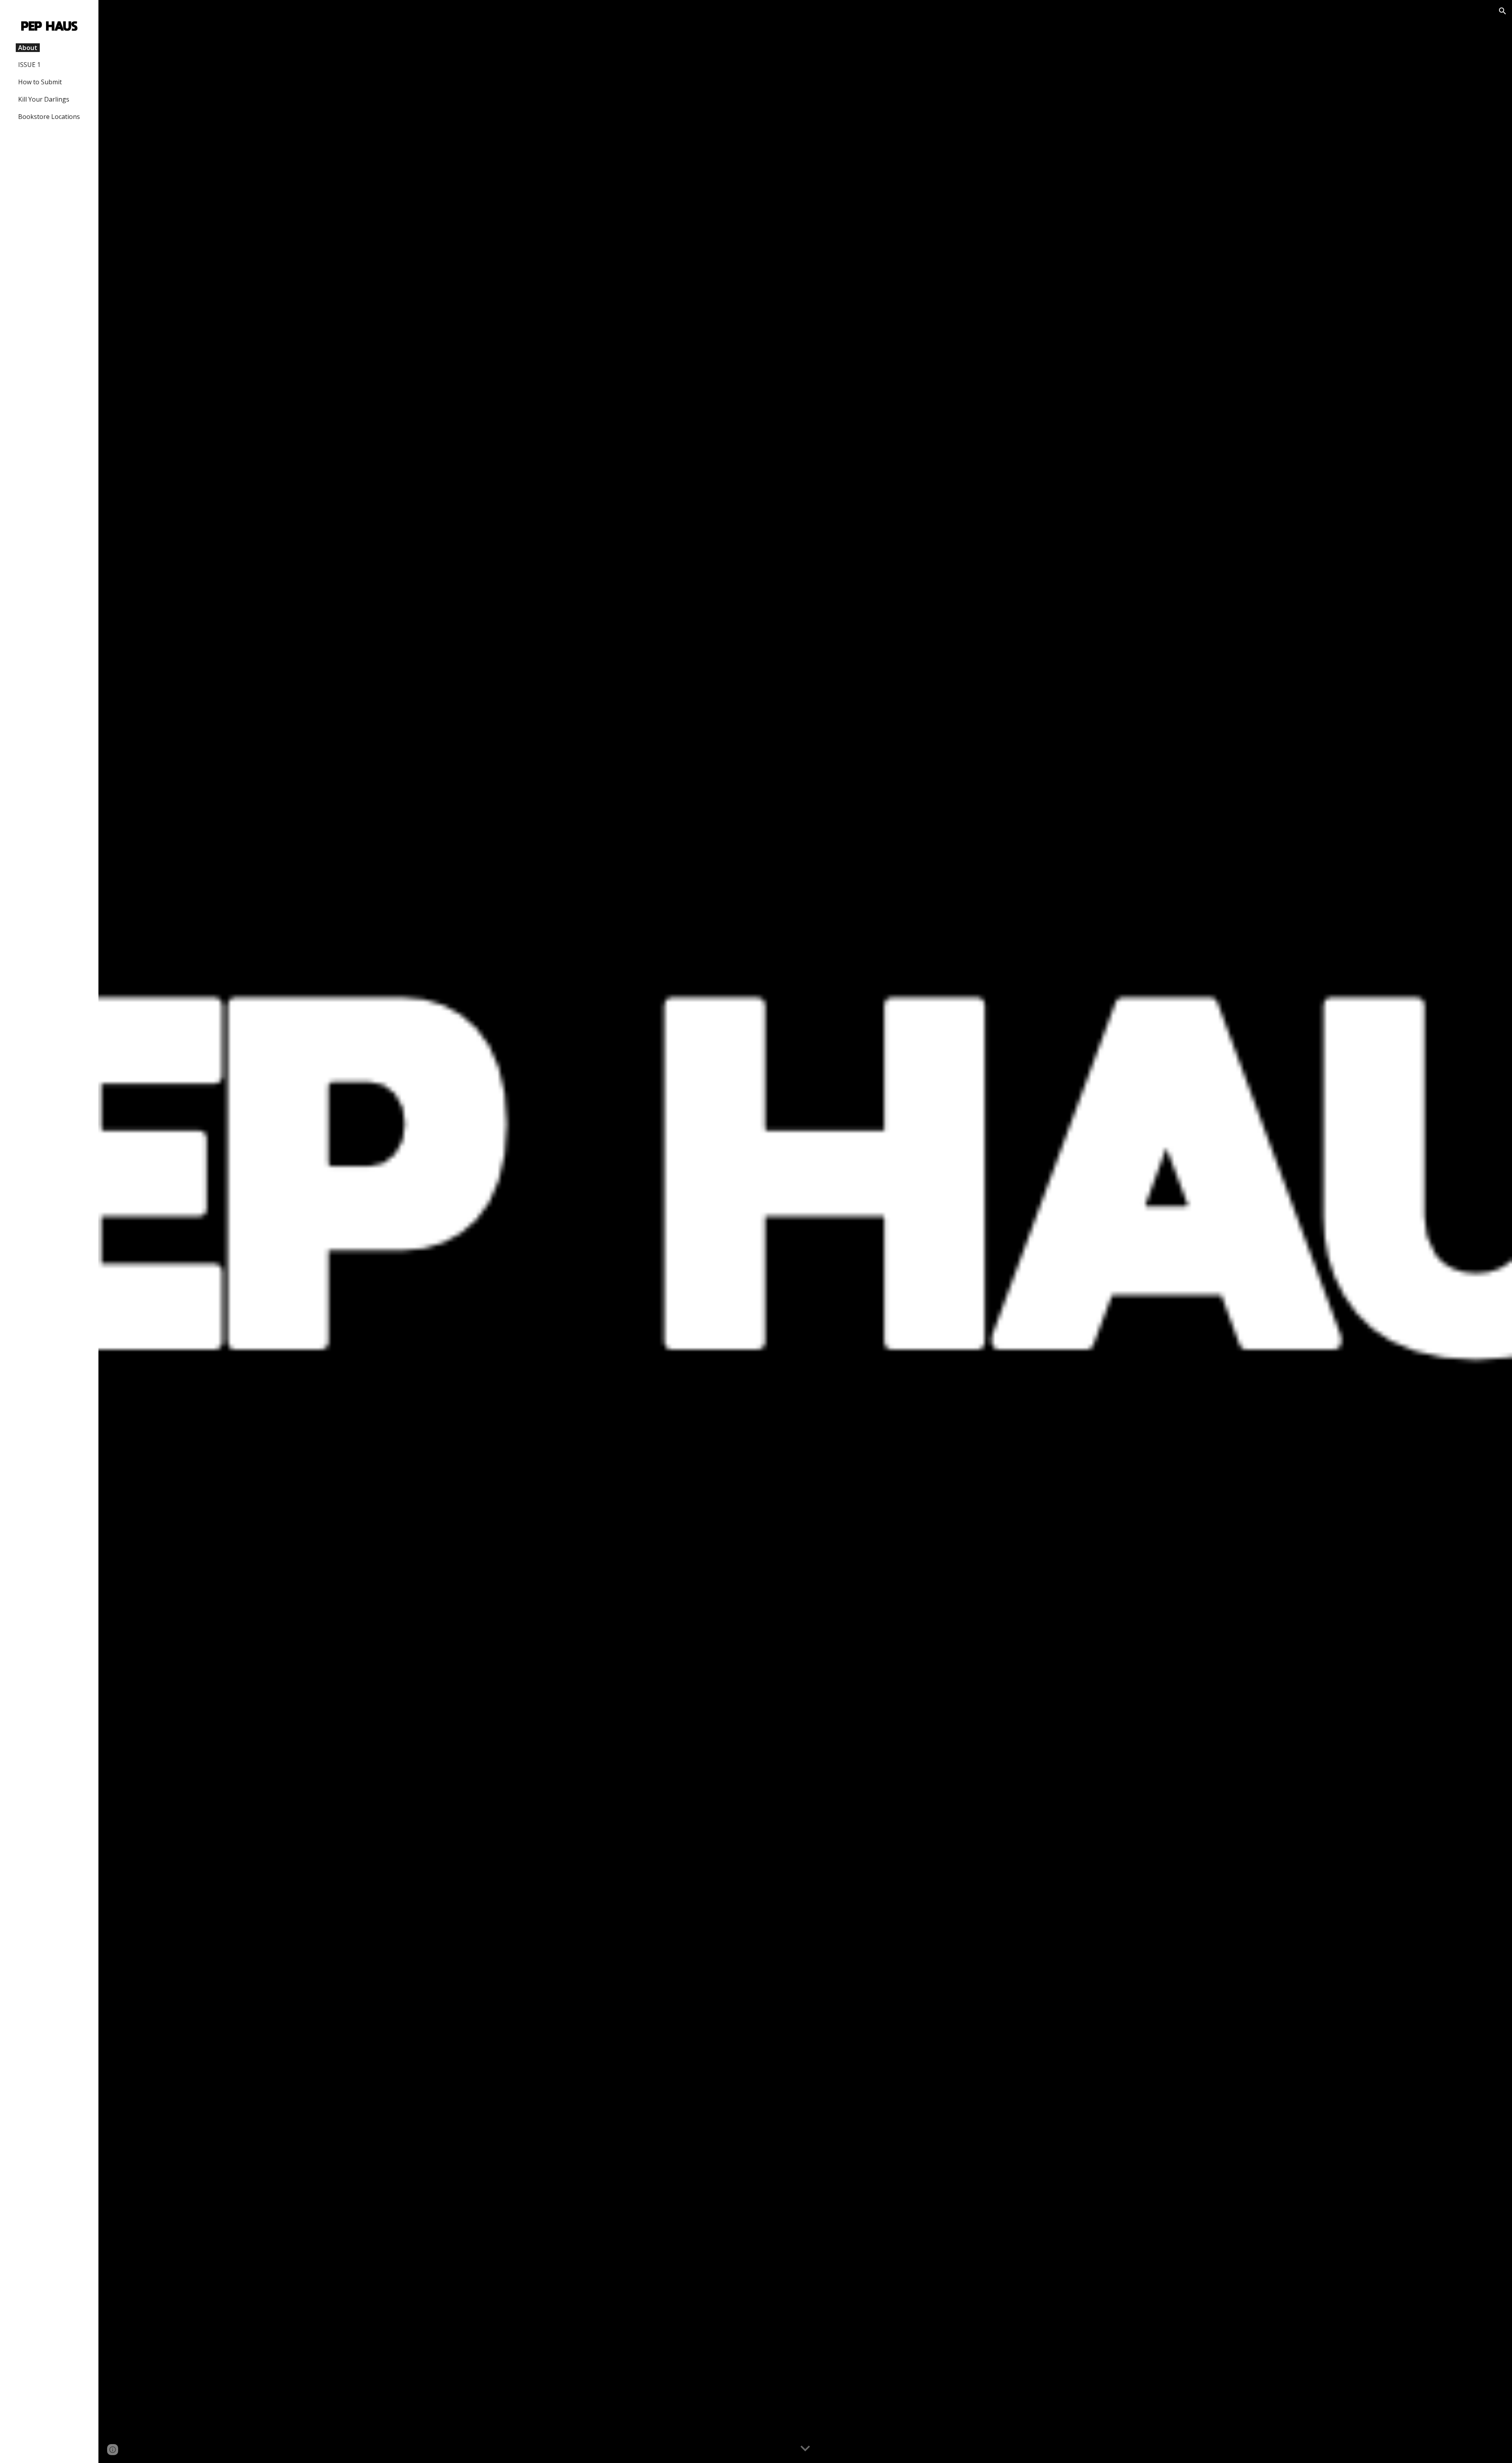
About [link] (28, 48)
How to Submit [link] (40, 82)
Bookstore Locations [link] (49, 117)
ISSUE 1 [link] (29, 65)
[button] (1503, 11)
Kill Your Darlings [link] (44, 99)
